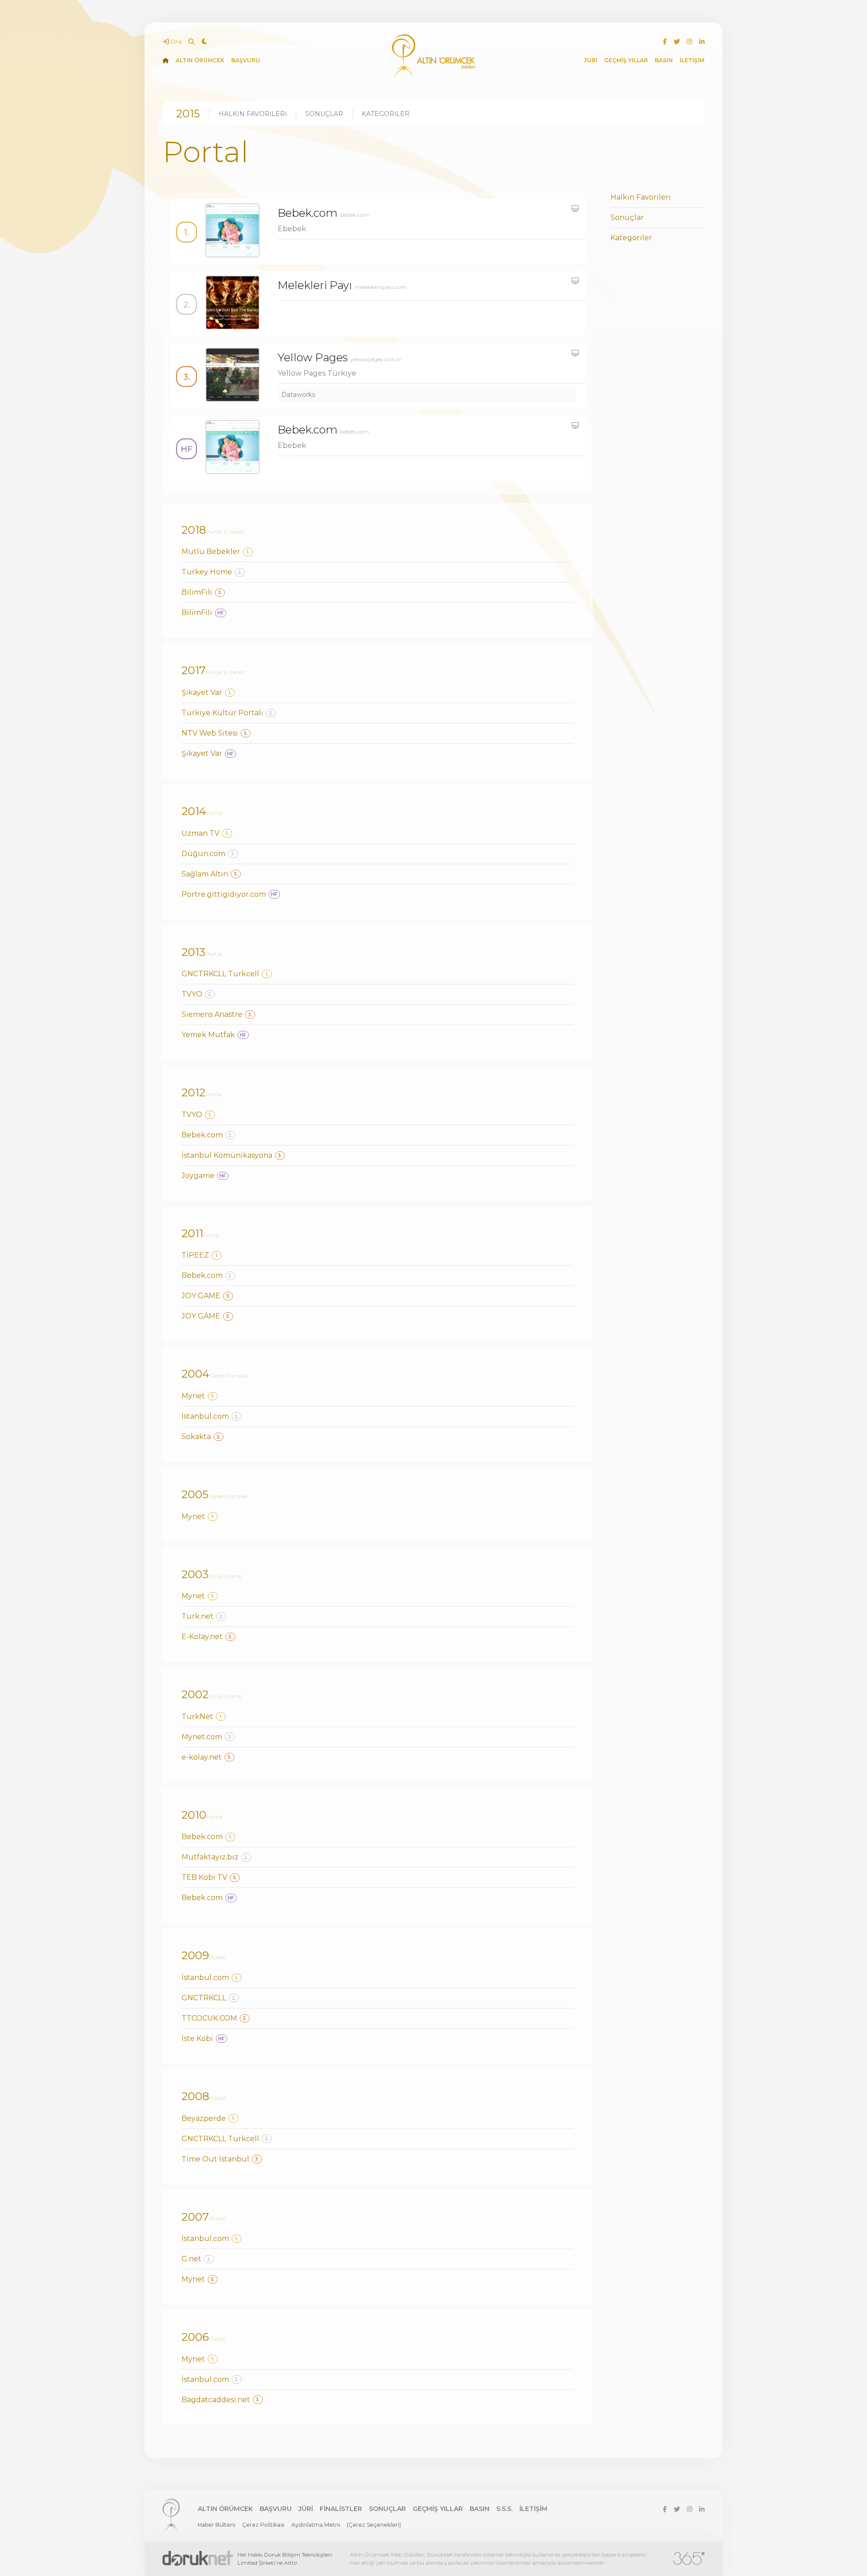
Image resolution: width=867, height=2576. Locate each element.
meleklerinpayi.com (381, 287)
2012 (193, 1092)
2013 (193, 952)
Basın (480, 2509)
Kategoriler (386, 114)
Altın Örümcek (225, 2509)
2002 (195, 1694)
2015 (188, 114)
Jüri (306, 2509)
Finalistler (341, 2509)
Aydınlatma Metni (316, 2525)
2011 (192, 1233)
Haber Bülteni (217, 2525)
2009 (195, 1955)
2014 (194, 811)
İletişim (533, 2509)
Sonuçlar (324, 114)
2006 (195, 2337)
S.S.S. (504, 2509)
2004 (196, 1374)
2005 (195, 1494)
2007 (195, 2217)
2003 (195, 1574)
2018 (194, 530)
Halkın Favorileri (253, 114)
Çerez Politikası (263, 2525)
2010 (194, 1815)
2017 (194, 670)
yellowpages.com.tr (376, 359)
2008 (195, 2096)
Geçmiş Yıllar (438, 2509)
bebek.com (354, 215)
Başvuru (276, 2509)
